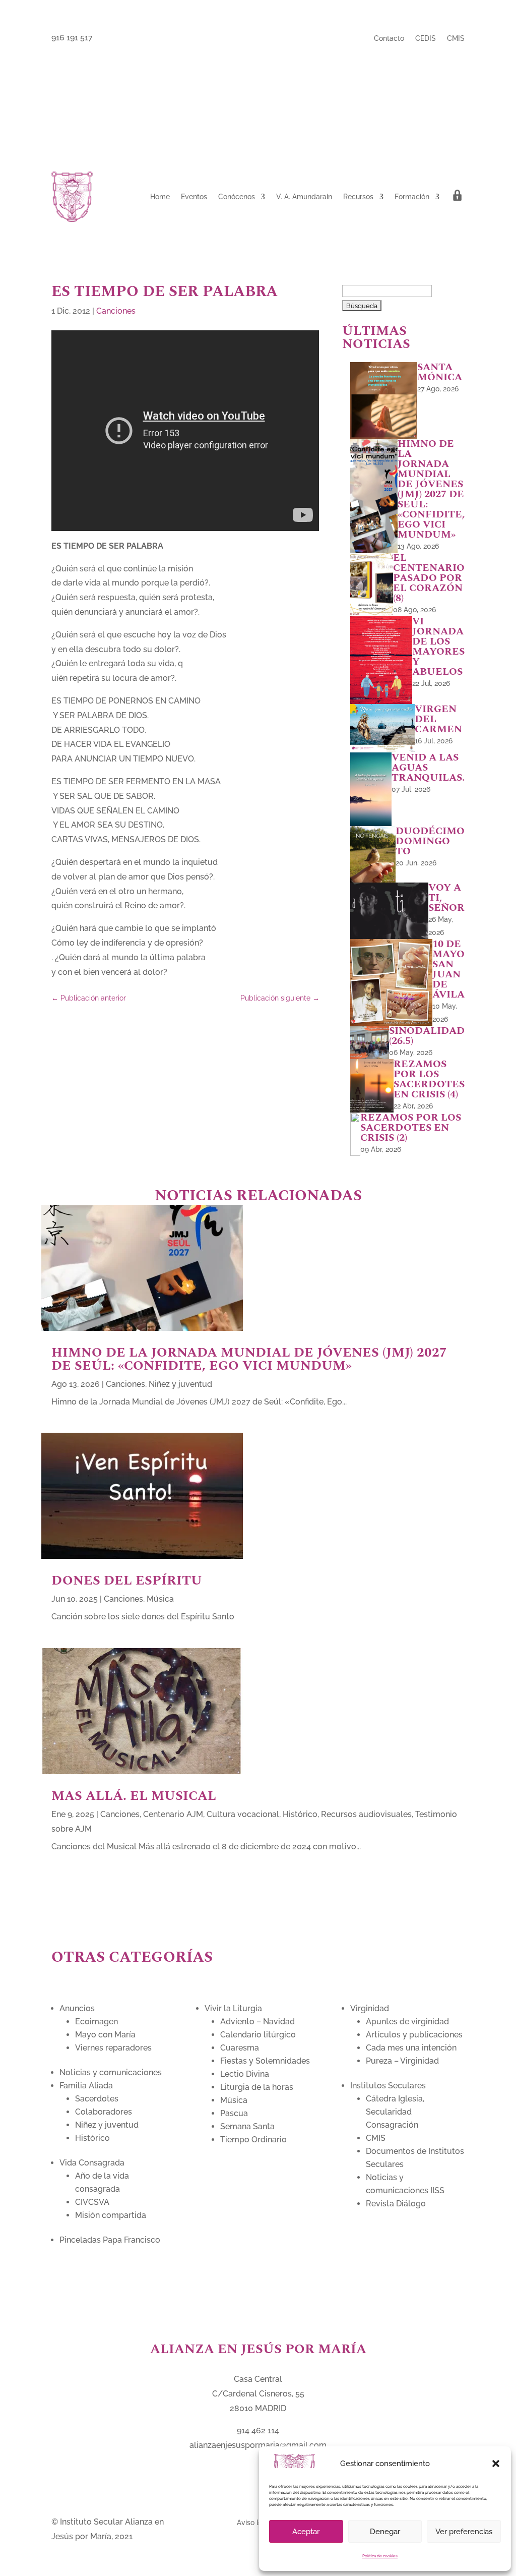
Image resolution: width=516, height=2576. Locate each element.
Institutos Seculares (388, 2086)
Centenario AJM (173, 1814)
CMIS (456, 39)
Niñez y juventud (180, 1384)
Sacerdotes (97, 2099)
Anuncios (77, 2008)
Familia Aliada (86, 2086)
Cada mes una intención (411, 2048)
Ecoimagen (96, 2022)
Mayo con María (105, 2035)
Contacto (389, 39)
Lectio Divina (245, 2074)
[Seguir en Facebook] (205, 39)
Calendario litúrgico (258, 2035)
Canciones (116, 311)
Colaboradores (104, 2112)
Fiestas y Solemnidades (265, 2061)
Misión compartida (111, 2215)
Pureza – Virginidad (402, 2061)
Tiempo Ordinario (253, 2140)
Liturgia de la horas (257, 2087)
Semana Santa (247, 2126)
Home (160, 197)
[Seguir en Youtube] (245, 39)
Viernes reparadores (113, 2048)
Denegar (385, 2532)
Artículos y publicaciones (414, 2035)
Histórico (300, 1814)
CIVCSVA (92, 2202)
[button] (496, 2464)
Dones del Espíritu (127, 1580)
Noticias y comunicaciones (111, 2072)
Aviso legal (255, 2522)
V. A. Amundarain (304, 197)
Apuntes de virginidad (407, 2022)
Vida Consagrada (92, 2163)
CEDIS (426, 39)
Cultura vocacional (243, 1814)
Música (160, 1599)
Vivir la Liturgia (233, 2008)
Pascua (234, 2113)
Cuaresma (240, 2048)
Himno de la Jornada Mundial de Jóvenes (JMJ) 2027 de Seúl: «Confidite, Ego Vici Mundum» (249, 1359)
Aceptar (306, 2532)
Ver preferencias (464, 2532)
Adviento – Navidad (257, 2022)
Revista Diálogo (396, 2204)
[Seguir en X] (225, 39)
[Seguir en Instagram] (265, 39)
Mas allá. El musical (134, 1796)
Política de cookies (380, 2556)
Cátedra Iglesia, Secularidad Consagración (395, 2112)
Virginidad (370, 2008)
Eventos (194, 197)
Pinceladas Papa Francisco (110, 2240)
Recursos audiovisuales (366, 1814)
